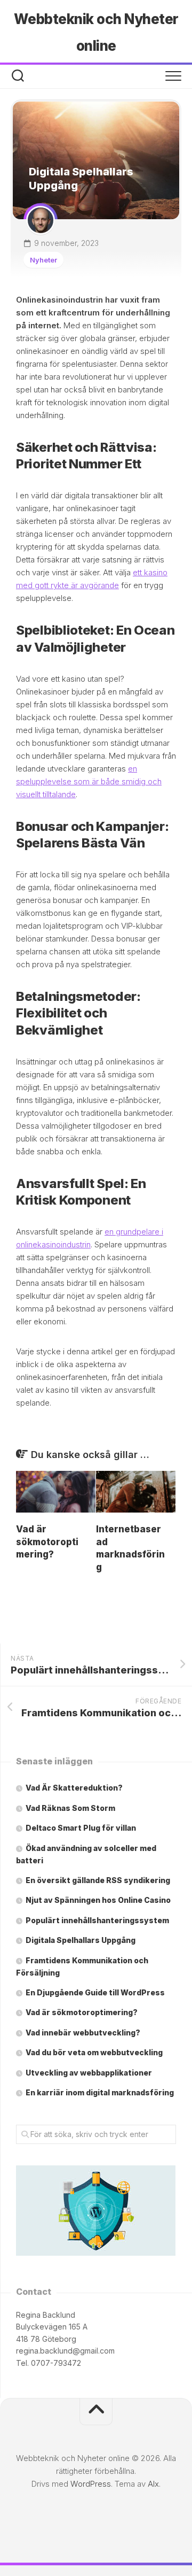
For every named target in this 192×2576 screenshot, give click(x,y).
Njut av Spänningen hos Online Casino (98, 1900)
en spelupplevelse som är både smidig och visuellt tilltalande (89, 781)
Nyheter (43, 260)
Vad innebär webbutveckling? (83, 2033)
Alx (153, 2484)
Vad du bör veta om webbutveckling (94, 2052)
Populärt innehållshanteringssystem (97, 1920)
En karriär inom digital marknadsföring (100, 2092)
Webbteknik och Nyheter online (96, 32)
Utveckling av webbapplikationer (89, 2073)
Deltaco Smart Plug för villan (81, 1828)
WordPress (91, 2484)
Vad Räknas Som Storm (70, 1808)
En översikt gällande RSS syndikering (98, 1880)
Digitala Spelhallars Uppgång (81, 1940)
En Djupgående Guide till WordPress (95, 1992)
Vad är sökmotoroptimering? (47, 1542)
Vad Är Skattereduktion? (74, 1788)
